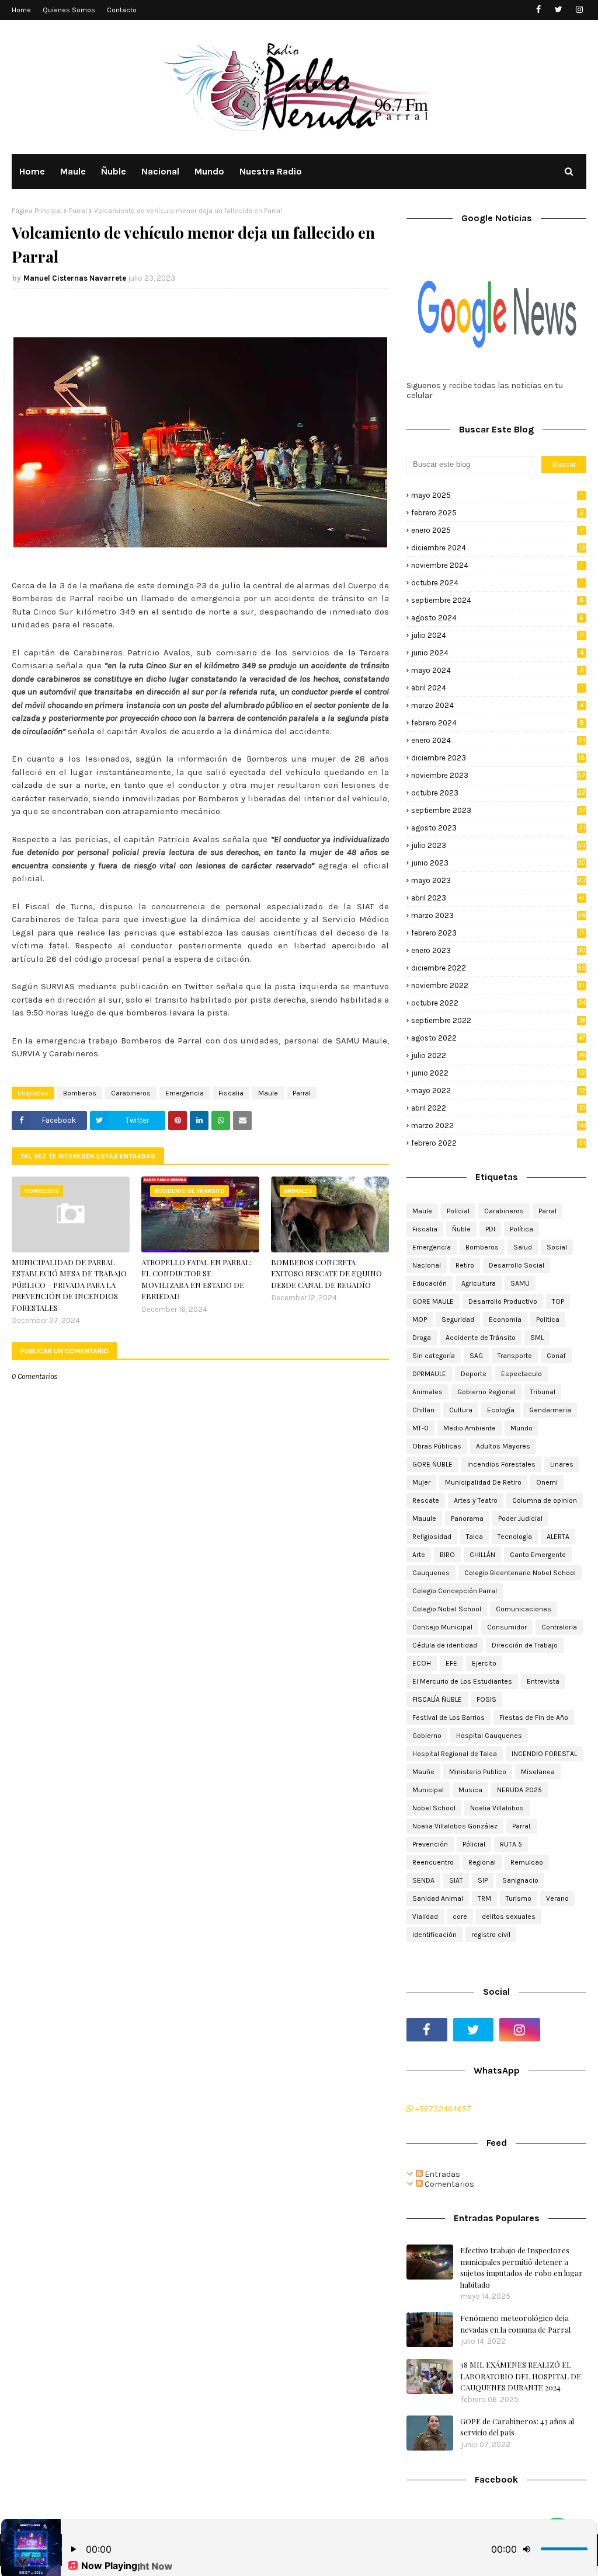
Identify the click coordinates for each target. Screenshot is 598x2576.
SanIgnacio (520, 1880)
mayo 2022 (498, 1090)
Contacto (122, 10)
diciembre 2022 (498, 968)
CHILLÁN (482, 1555)
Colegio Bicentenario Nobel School (520, 1573)
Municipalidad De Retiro (483, 1482)
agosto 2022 (498, 1038)
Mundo (521, 1428)
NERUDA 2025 (519, 1790)
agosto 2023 (498, 828)
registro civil (491, 1935)
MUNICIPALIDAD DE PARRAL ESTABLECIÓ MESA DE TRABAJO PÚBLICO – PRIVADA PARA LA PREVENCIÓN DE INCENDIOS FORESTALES (69, 1285)
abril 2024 (497, 688)
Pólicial (474, 1844)
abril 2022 (498, 1108)
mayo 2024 (498, 670)
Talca (474, 1537)
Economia (505, 1320)
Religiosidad (432, 1537)
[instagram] (579, 10)
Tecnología (515, 1537)
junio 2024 (497, 653)
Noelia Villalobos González (455, 1826)
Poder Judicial (520, 1519)
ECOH (422, 1663)
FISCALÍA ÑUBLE (437, 1699)
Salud (523, 1247)
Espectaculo (521, 1374)
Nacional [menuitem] (160, 171)
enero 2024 (498, 740)
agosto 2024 (497, 618)
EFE (451, 1663)
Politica (548, 1320)
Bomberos (80, 1093)
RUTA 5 (511, 1844)
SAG (476, 1356)
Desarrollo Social (517, 1265)
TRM (484, 1898)
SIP (483, 1880)
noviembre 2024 (497, 565)
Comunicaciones (524, 1609)
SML (537, 1338)
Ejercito (484, 1663)
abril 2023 (498, 898)
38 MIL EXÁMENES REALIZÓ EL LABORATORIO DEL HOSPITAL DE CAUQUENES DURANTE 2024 (521, 2376)
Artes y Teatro (476, 1500)
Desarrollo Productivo (503, 1301)
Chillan (423, 1410)
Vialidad (425, 1917)
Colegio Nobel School (447, 1609)
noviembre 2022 (498, 985)
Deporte (474, 1374)
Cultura (461, 1410)
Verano (557, 1898)
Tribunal (543, 1392)
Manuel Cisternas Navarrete (75, 278)
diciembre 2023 (498, 758)
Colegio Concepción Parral (455, 1591)
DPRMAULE (429, 1374)
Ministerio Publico (478, 1772)
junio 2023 (498, 863)
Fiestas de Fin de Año (534, 1718)
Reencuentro (433, 1862)
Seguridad (458, 1320)
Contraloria (559, 1627)
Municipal (428, 1790)
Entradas (441, 2174)
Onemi (547, 1482)
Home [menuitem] (32, 171)
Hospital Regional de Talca (455, 1754)
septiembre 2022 (498, 1020)
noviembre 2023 (498, 775)
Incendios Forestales (501, 1464)
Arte (419, 1555)
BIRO (447, 1555)
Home (21, 10)
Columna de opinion (545, 1500)
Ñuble (461, 1229)
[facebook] (538, 10)
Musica (470, 1790)
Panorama (467, 1519)
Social (557, 1247)
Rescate (426, 1500)
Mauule (424, 1519)
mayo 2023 (498, 880)
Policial (458, 1211)
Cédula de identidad (445, 1645)
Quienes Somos (69, 10)
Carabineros (131, 1093)
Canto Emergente (538, 1555)
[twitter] (559, 10)
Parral (78, 211)
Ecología (501, 1410)
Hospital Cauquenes (489, 1736)
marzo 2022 (499, 1125)
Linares (562, 1464)
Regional (482, 1862)
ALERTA (558, 1537)
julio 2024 (498, 635)
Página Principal (37, 211)
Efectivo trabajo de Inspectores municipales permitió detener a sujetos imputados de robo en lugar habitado (521, 2267)
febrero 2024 (498, 723)
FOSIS (486, 1699)
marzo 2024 (497, 705)
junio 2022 (498, 1073)
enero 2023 (498, 950)
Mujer (421, 1482)
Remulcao (527, 1862)
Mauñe (423, 1772)
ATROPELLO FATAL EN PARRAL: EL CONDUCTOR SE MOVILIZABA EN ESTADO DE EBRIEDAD (197, 1279)
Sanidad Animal (438, 1898)
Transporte (515, 1356)
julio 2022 (498, 1055)
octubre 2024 (497, 583)
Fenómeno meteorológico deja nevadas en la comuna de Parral (515, 2324)
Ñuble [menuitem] (114, 171)
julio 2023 (498, 845)
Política (521, 1229)
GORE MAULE (433, 1301)
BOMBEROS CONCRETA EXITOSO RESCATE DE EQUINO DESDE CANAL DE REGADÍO (326, 1273)
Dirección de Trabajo (525, 1645)
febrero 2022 (498, 1143)
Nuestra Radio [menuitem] (271, 171)
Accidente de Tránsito (481, 1338)
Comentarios (448, 2184)
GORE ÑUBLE (432, 1464)
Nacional (427, 1265)
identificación (434, 1935)
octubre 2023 (498, 793)
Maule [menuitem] (73, 171)
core (460, 1917)
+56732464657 (442, 2109)
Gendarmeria (550, 1410)
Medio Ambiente (470, 1428)
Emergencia (185, 1093)
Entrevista (543, 1681)
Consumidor (507, 1627)
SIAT (456, 1880)
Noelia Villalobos (497, 1808)
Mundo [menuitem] (209, 171)
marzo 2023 (499, 915)
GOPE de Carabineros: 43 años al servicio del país (517, 2427)
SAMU (520, 1283)
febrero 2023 (498, 933)
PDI (490, 1229)
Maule (268, 1093)
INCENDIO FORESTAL (544, 1754)
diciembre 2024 (498, 548)
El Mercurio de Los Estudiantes (462, 1681)
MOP (420, 1320)
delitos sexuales (509, 1917)
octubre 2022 (498, 1003)
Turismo (519, 1898)
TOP (558, 1301)
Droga (422, 1338)
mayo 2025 (497, 495)
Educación (430, 1283)
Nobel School (434, 1808)
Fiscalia (231, 1093)
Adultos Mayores (503, 1446)
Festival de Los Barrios (448, 1718)
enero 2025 (497, 530)
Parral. (522, 1826)
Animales (427, 1392)
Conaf (556, 1356)
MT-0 (420, 1428)
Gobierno (427, 1736)
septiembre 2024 (497, 600)
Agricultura (479, 1283)
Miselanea (538, 1772)
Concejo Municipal (442, 1627)
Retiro (465, 1265)
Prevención (430, 1844)
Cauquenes (431, 1573)
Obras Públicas (437, 1446)
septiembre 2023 (498, 810)
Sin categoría (434, 1356)
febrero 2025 (498, 513)
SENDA (423, 1880)
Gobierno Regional (486, 1392)
